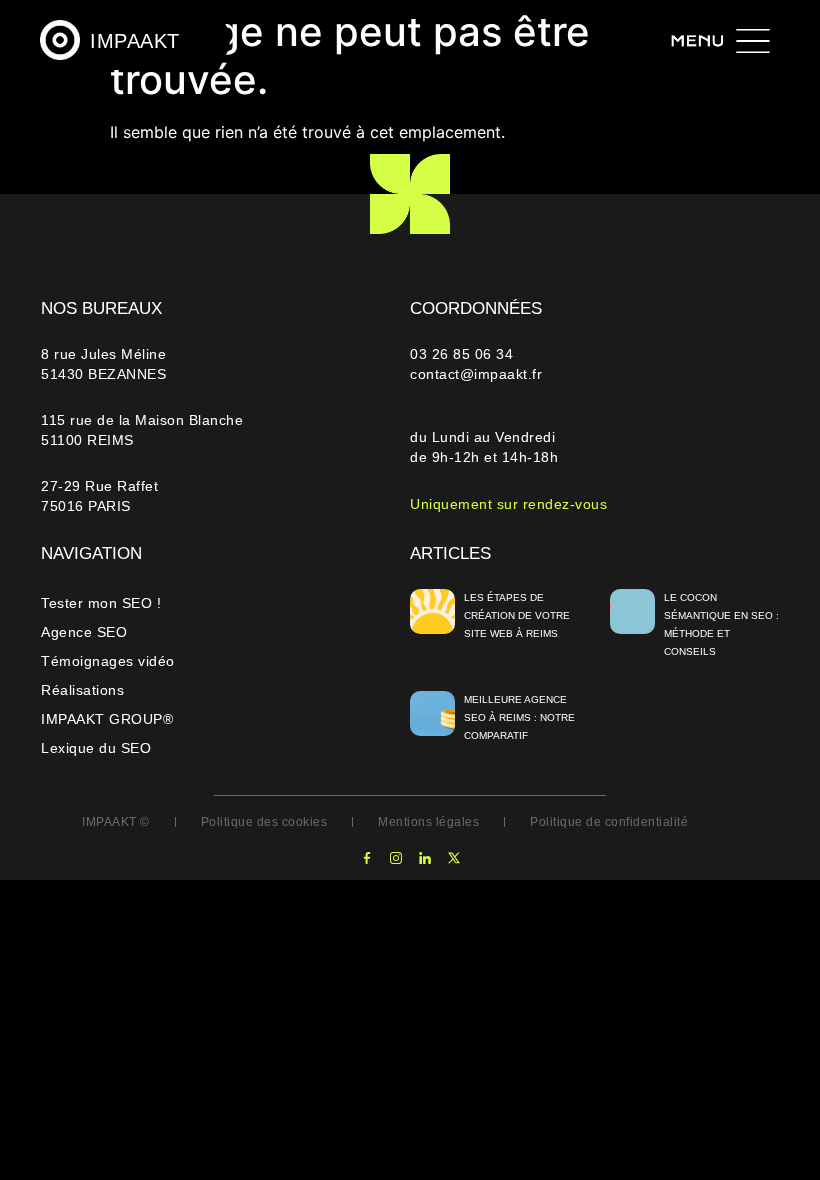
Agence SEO (84, 632)
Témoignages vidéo (108, 661)
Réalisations (82, 690)
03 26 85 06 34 (464, 354)
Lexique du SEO (96, 748)
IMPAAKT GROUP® (107, 719)
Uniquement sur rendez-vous (508, 504)
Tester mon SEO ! (101, 603)
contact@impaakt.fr (476, 374)
